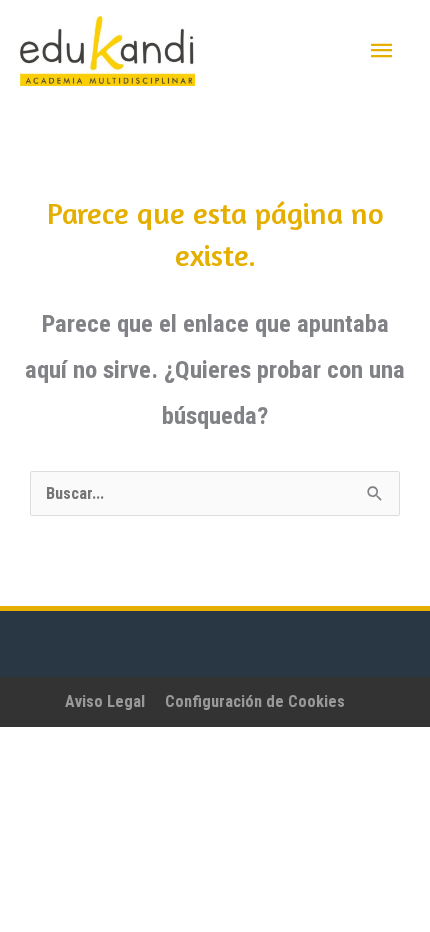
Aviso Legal (105, 701)
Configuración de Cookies (255, 701)
